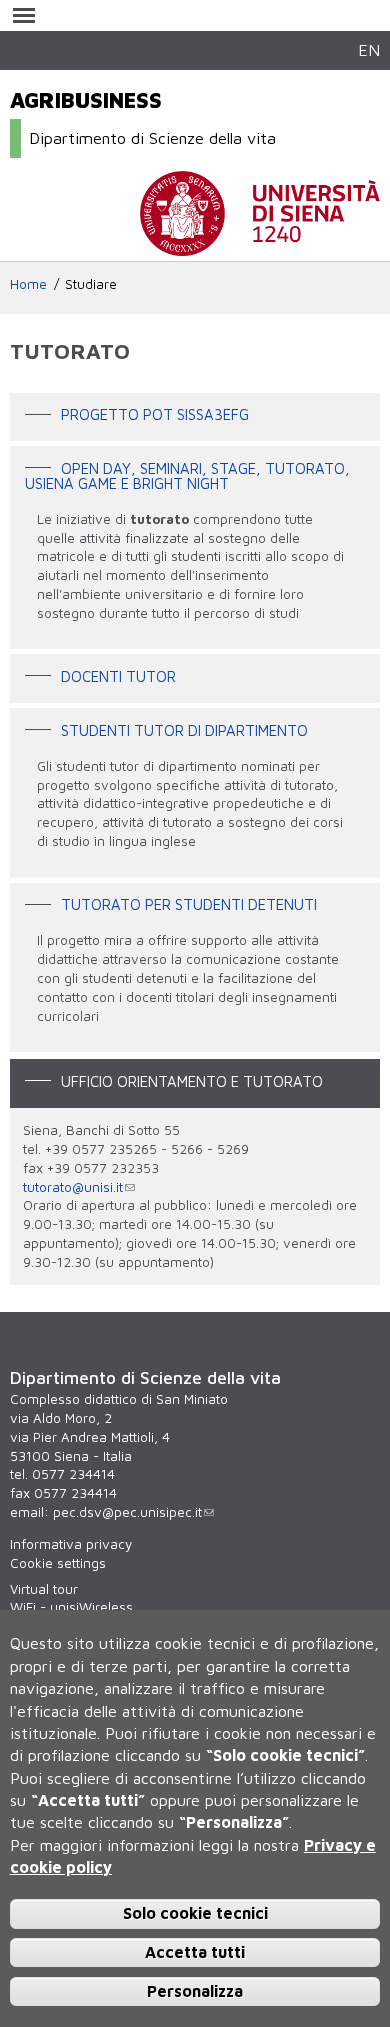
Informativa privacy (71, 1544)
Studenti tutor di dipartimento (184, 730)
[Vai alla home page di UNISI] (260, 246)
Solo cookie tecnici (195, 1913)
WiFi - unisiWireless (71, 1607)
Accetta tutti (195, 1952)
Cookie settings (58, 1563)
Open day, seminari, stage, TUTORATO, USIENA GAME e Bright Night (187, 476)
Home (28, 284)
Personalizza (195, 1991)
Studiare (91, 284)
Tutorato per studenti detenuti (189, 905)
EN (369, 49)
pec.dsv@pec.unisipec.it (127, 1512)
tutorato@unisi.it (73, 1187)
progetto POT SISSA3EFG (155, 415)
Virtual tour (44, 1589)
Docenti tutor (118, 677)
